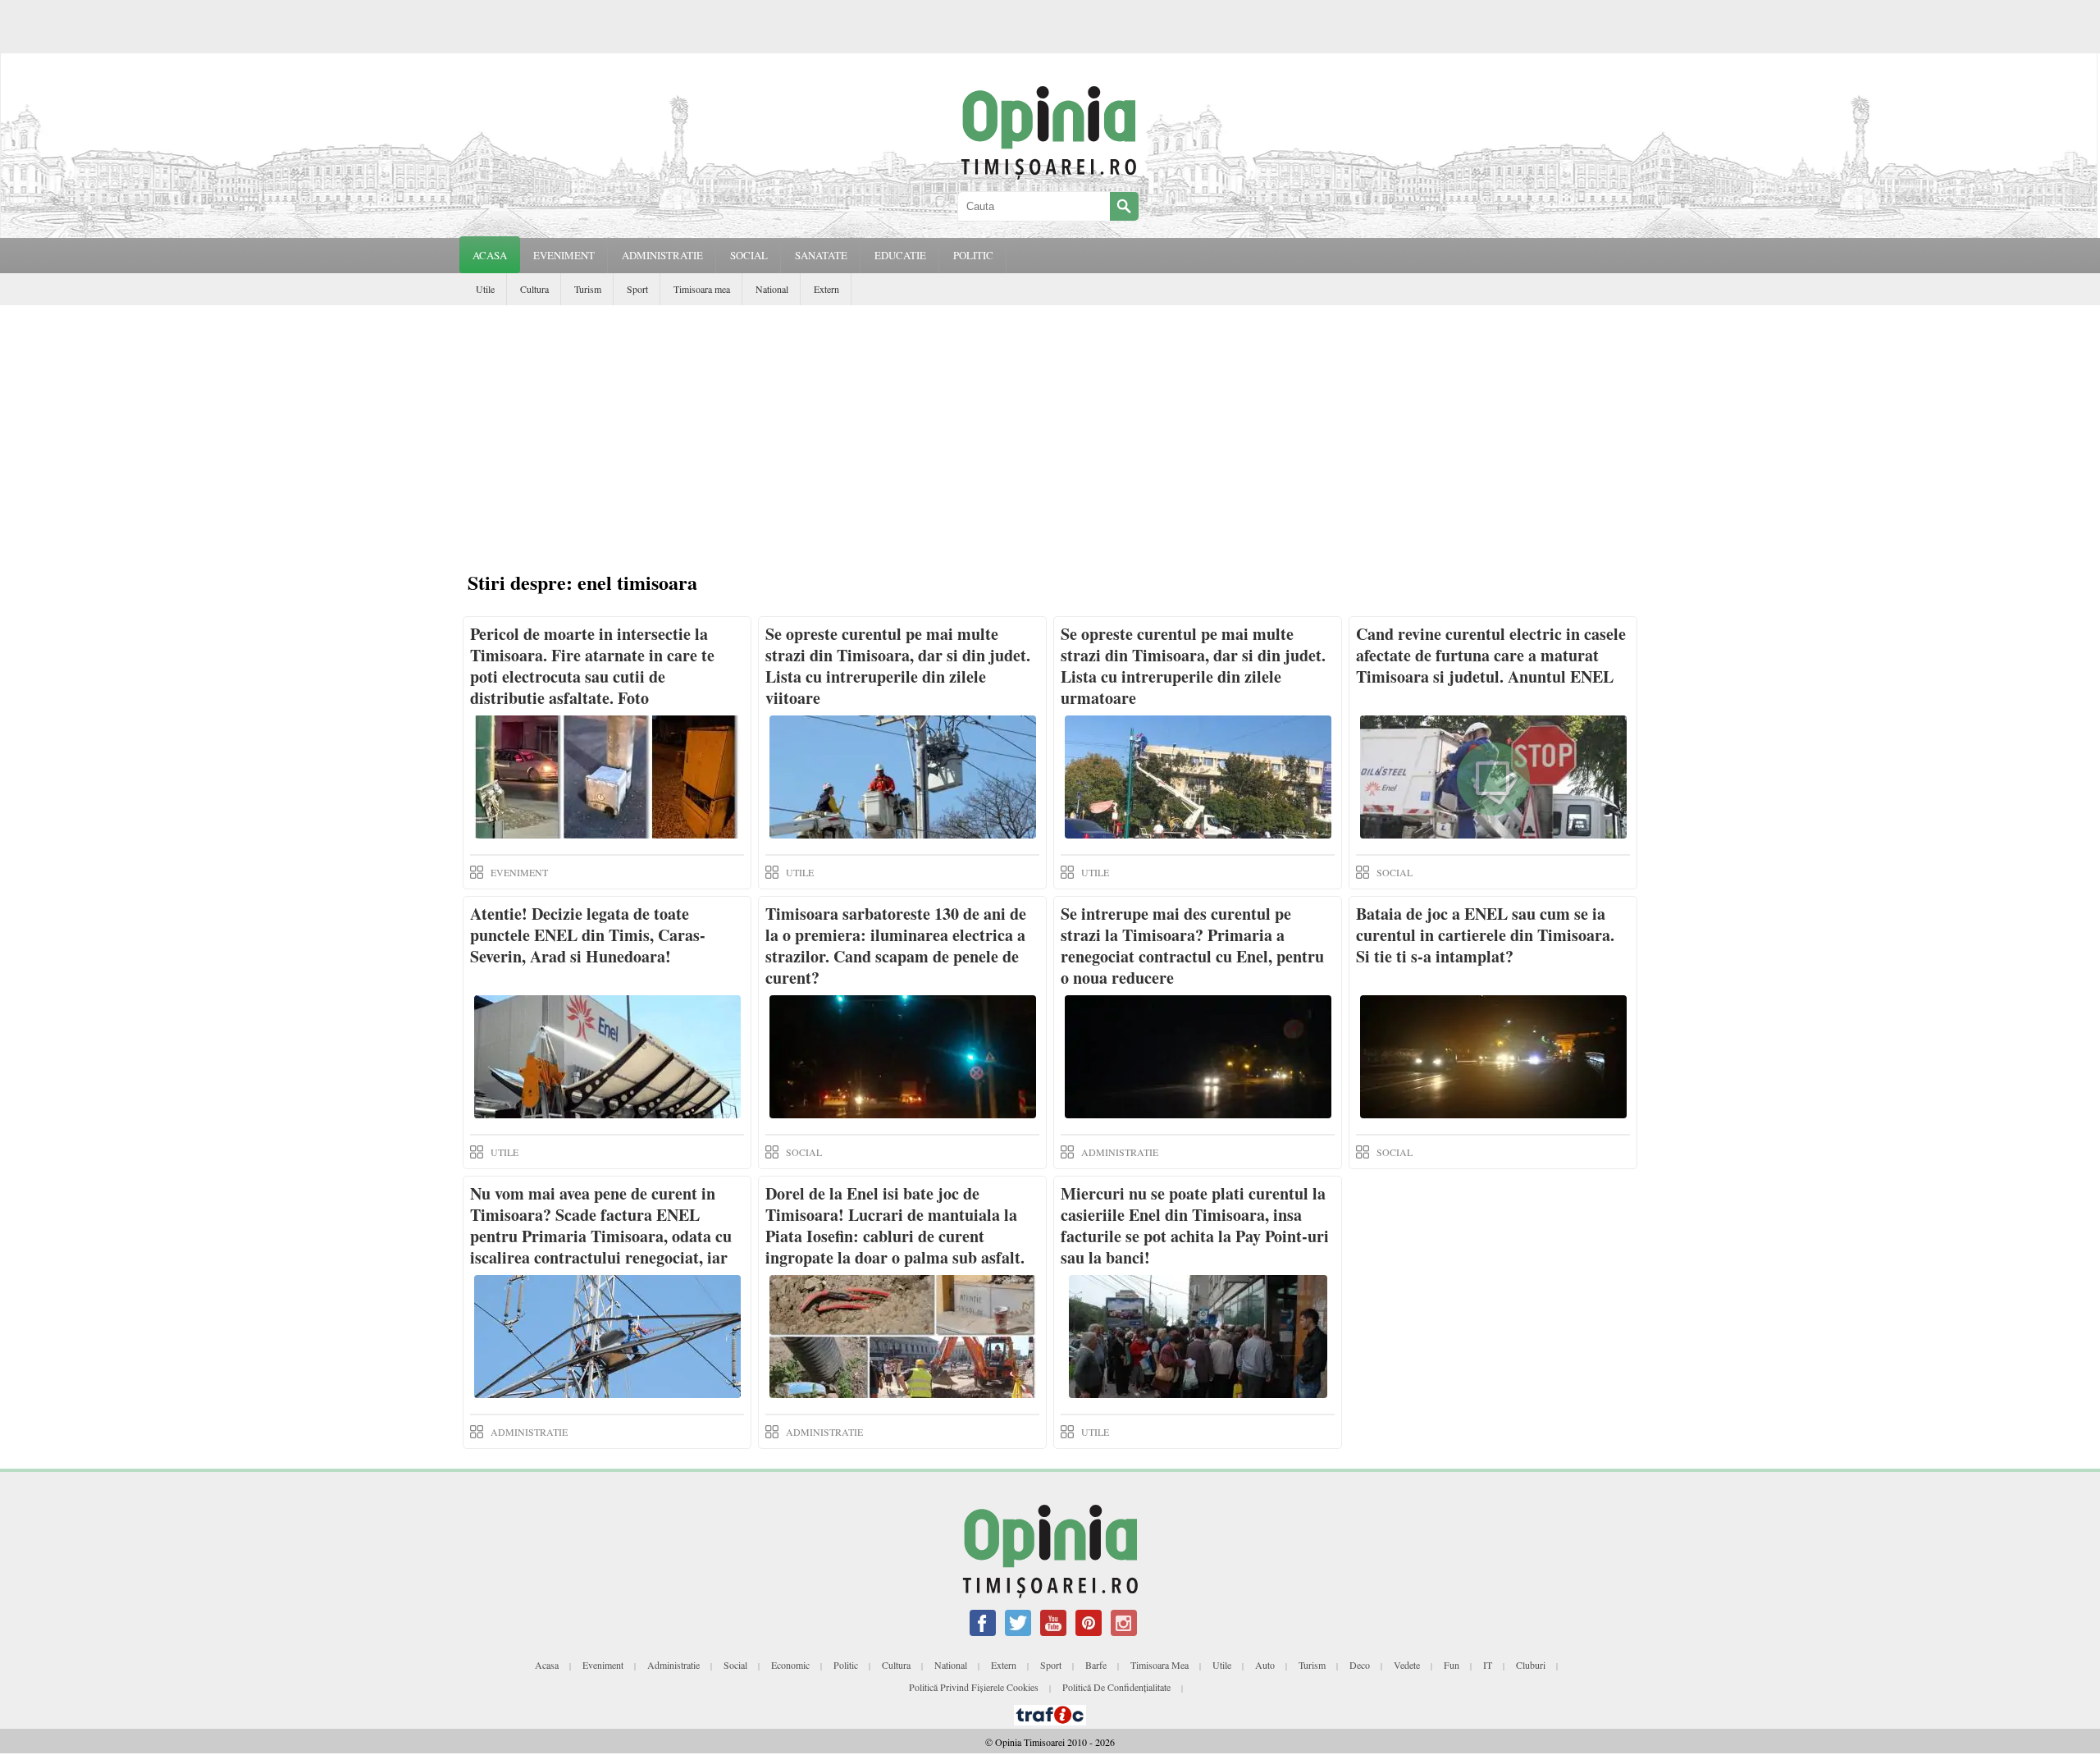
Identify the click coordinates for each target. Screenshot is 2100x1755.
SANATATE (821, 255)
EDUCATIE (900, 255)
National (772, 289)
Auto (1265, 1665)
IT (1488, 1665)
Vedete (1407, 1665)
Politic (846, 1665)
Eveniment (603, 1665)
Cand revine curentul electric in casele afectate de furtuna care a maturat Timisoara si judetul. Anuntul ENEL (1491, 655)
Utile (485, 289)
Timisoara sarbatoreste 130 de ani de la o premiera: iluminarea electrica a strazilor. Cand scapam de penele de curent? (896, 946)
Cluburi (1531, 1665)
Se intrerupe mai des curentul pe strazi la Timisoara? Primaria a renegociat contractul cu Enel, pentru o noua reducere (1192, 946)
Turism (588, 289)
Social (735, 1665)
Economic (790, 1665)
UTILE (800, 872)
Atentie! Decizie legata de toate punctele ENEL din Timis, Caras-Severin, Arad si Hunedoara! (588, 935)
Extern (826, 289)
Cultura (534, 289)
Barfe (1096, 1665)
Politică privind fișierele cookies (974, 1687)
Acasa (490, 255)
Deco (1360, 1665)
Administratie (673, 1665)
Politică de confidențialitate (1116, 1687)
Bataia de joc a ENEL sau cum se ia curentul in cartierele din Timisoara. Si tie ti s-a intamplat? (1485, 935)
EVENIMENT (564, 255)
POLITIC (973, 255)
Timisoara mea (702, 289)
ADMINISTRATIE (662, 255)
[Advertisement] (1050, 428)
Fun (1452, 1665)
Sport (637, 289)
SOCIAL (749, 255)
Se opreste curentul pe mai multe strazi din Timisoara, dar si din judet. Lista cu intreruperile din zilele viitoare (898, 666)
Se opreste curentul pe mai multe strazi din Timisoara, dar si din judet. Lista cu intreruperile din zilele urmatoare (1193, 666)
